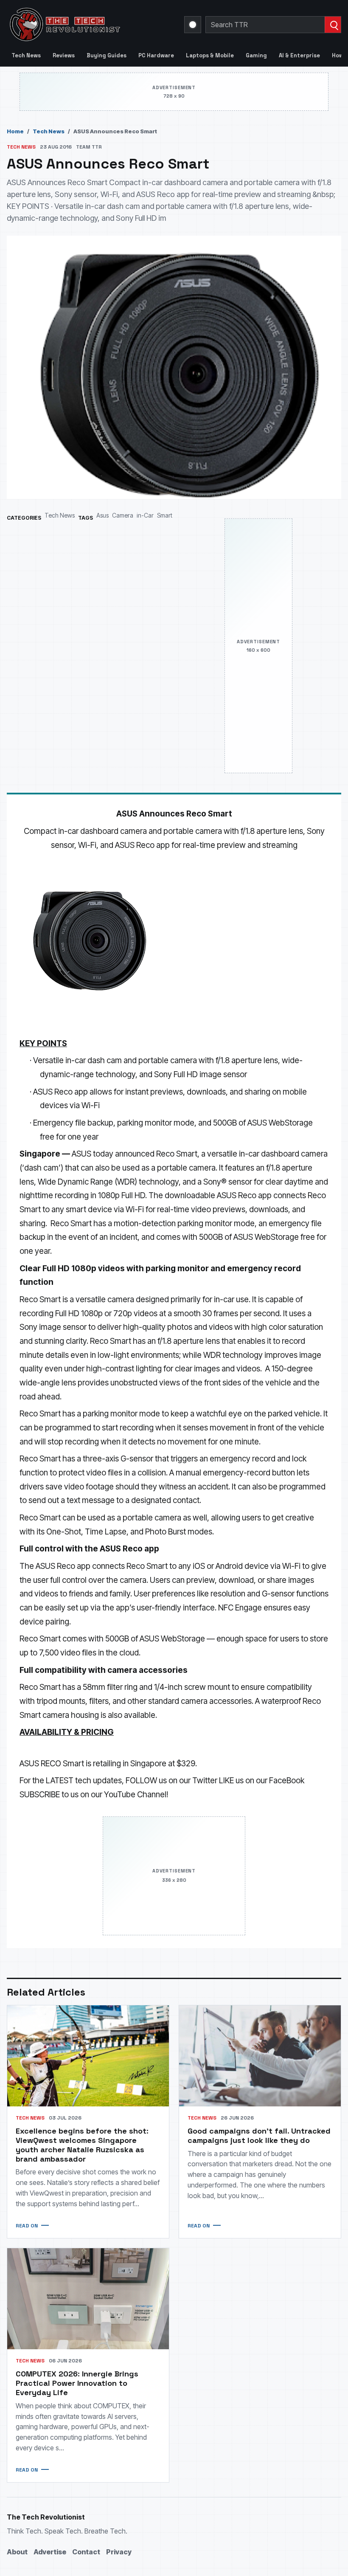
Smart (165, 515)
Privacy (119, 2552)
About (17, 2552)
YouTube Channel (135, 1795)
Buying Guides (107, 55)
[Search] (333, 25)
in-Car (145, 515)
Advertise (50, 2552)
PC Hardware (156, 55)
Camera (123, 515)
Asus (102, 515)
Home (15, 131)
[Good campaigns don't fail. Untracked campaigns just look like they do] (260, 2056)
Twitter (205, 1781)
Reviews (64, 55)
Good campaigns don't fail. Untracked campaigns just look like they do (259, 2135)
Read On (27, 2226)
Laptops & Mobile (210, 55)
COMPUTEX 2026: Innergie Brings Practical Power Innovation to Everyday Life (77, 2383)
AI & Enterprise (299, 55)
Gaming (256, 55)
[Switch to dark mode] (193, 25)
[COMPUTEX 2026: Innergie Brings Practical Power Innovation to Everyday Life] (88, 2299)
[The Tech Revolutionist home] (90, 25)
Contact (86, 2552)
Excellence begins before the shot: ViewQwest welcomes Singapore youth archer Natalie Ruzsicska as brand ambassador (82, 2145)
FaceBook (287, 1781)
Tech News (26, 55)
